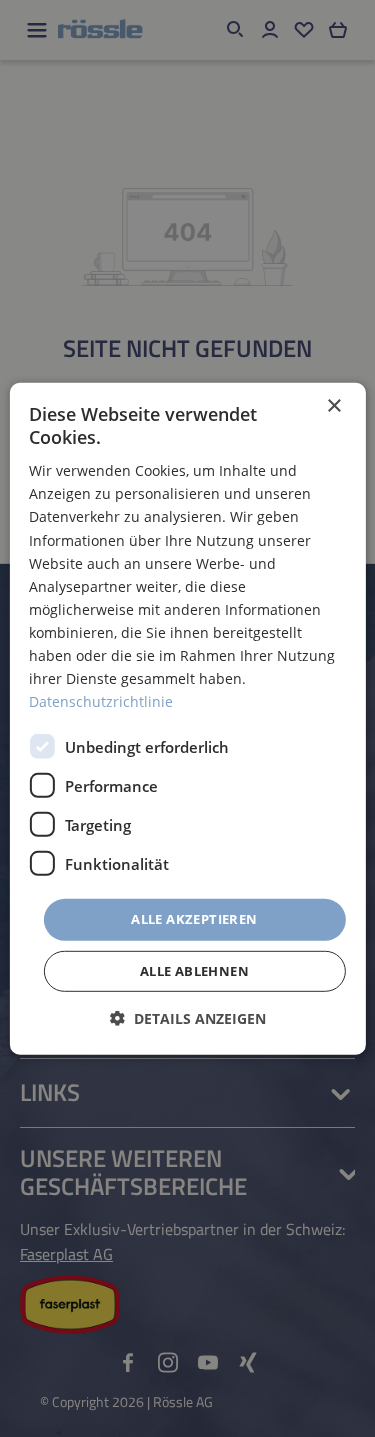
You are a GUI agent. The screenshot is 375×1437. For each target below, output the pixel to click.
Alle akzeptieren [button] (194, 919)
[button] (188, 1018)
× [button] (333, 405)
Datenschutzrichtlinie (101, 701)
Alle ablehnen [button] (194, 971)
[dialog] (187, 718)
